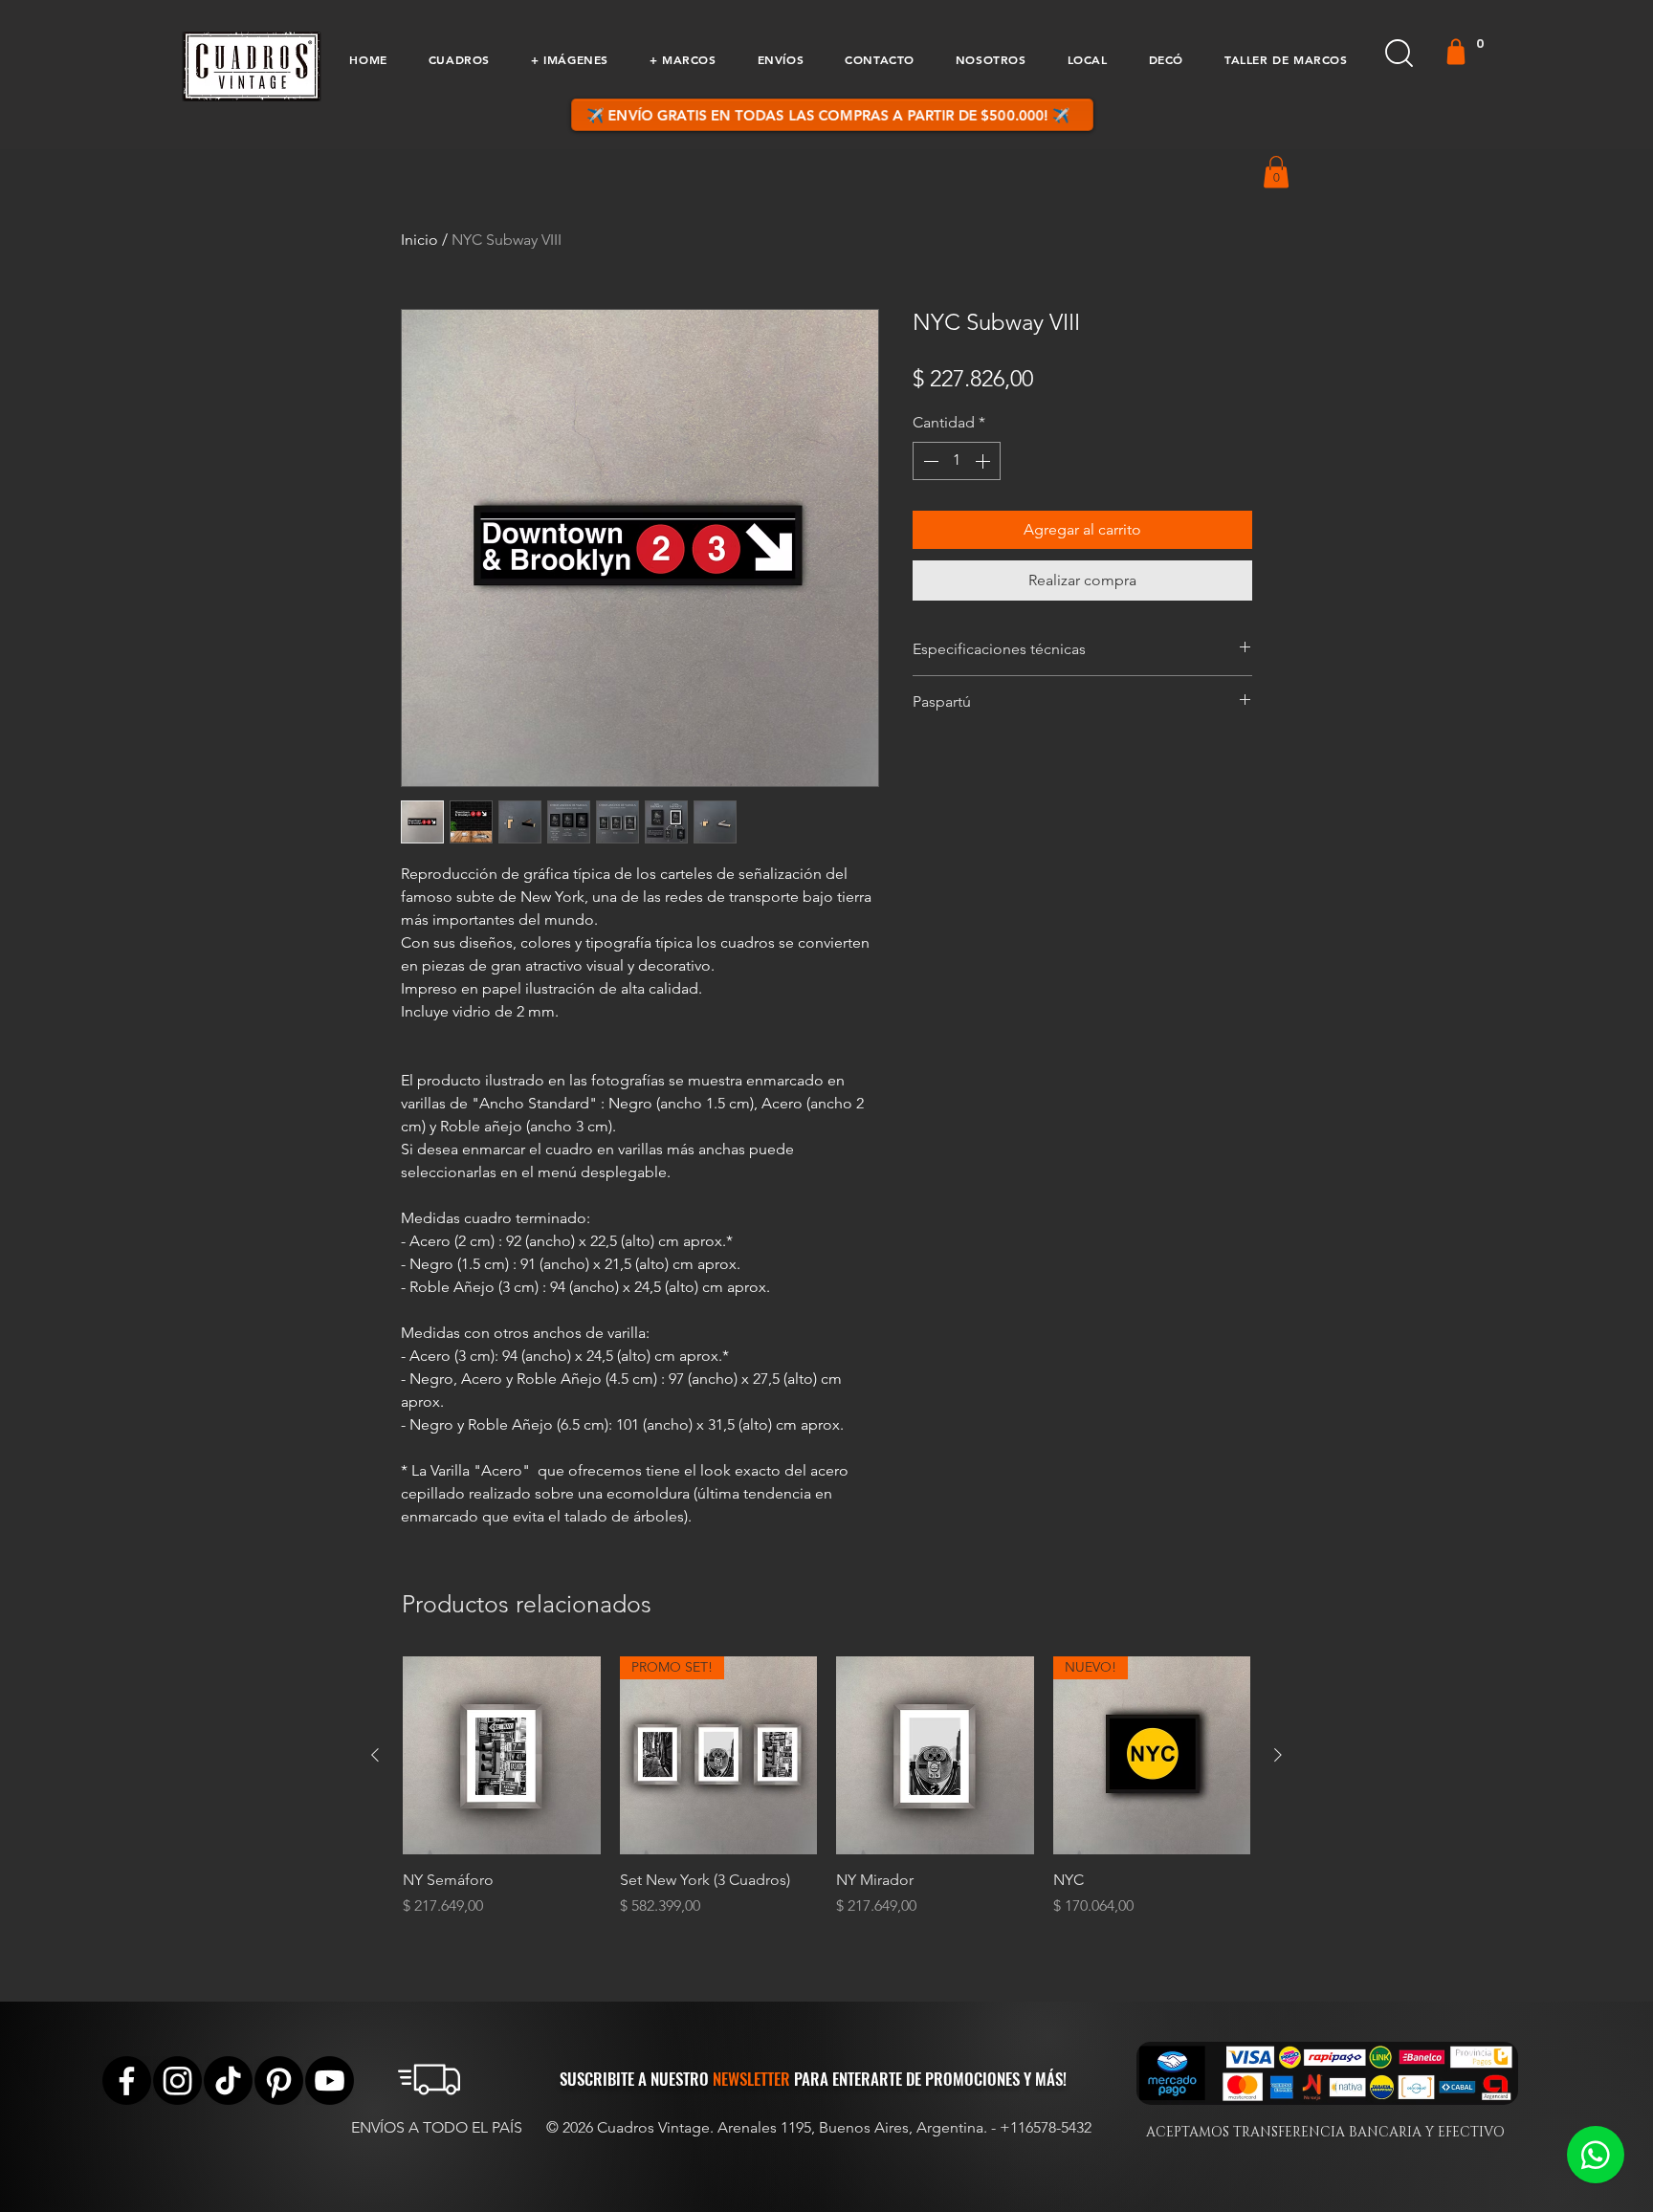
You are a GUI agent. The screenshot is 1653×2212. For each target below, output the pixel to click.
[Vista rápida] (502, 1755)
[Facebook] (127, 2081)
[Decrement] (929, 461)
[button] (459, 59)
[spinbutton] (957, 461)
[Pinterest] (279, 2081)
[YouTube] (330, 2081)
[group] (826, 1797)
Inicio (419, 240)
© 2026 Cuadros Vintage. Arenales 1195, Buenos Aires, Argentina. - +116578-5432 (819, 2127)
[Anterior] (375, 1755)
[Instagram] (177, 2081)
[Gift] (1456, 52)
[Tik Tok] (228, 2081)
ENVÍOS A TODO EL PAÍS (437, 2127)
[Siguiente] (1278, 1755)
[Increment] (984, 461)
